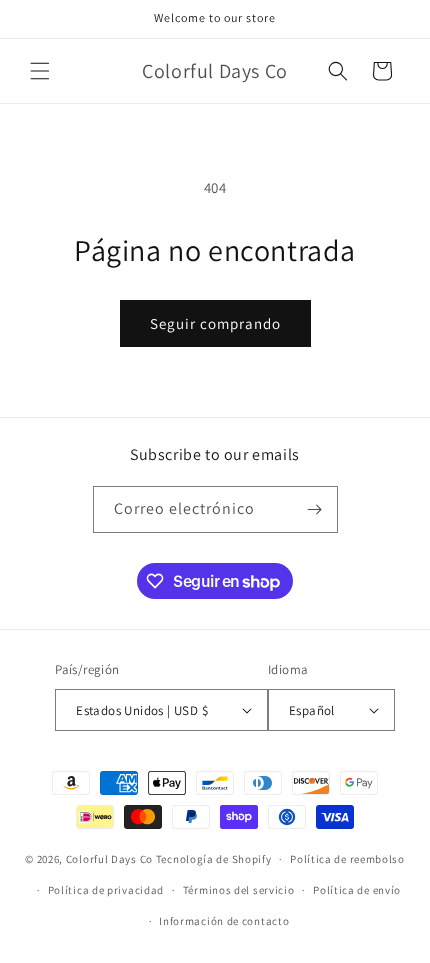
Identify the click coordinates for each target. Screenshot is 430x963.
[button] (40, 71)
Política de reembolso (347, 859)
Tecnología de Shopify (214, 859)
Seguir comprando (215, 323)
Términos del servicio (239, 890)
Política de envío (357, 890)
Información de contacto (224, 921)
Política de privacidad (106, 890)
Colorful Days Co (109, 859)
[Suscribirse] (315, 509)
